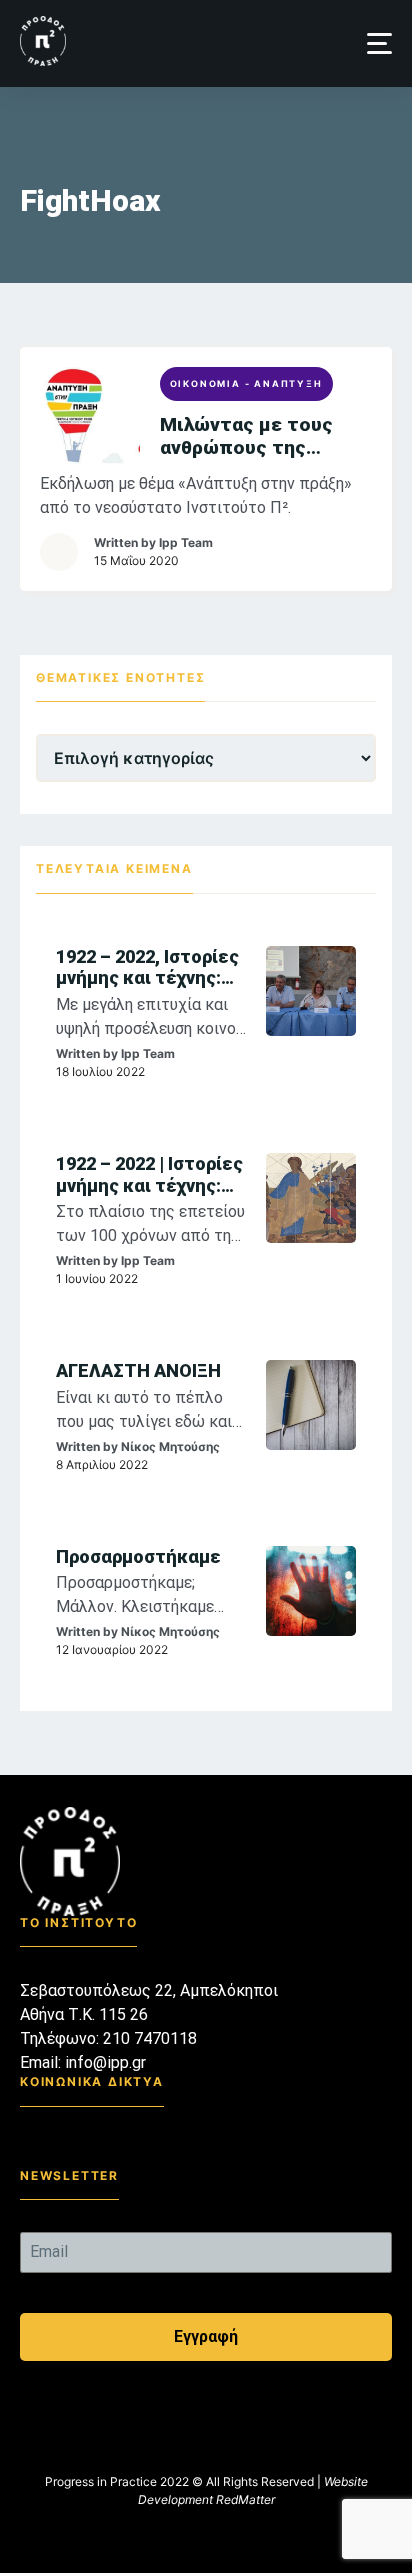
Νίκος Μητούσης (170, 1446)
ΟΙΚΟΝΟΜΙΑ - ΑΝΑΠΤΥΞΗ (246, 383)
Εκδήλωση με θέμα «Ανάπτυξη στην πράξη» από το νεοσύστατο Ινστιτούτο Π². (196, 495)
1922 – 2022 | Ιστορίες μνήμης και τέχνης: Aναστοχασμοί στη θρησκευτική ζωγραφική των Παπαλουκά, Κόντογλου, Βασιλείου (151, 1174)
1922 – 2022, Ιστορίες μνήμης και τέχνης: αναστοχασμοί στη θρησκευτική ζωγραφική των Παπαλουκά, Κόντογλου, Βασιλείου (151, 967)
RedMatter (245, 2499)
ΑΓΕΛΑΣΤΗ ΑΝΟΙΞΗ (138, 1370)
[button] (379, 43)
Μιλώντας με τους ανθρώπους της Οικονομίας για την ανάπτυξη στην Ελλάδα (265, 436)
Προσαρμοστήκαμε (138, 1556)
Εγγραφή (206, 2336)
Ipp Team (186, 542)
